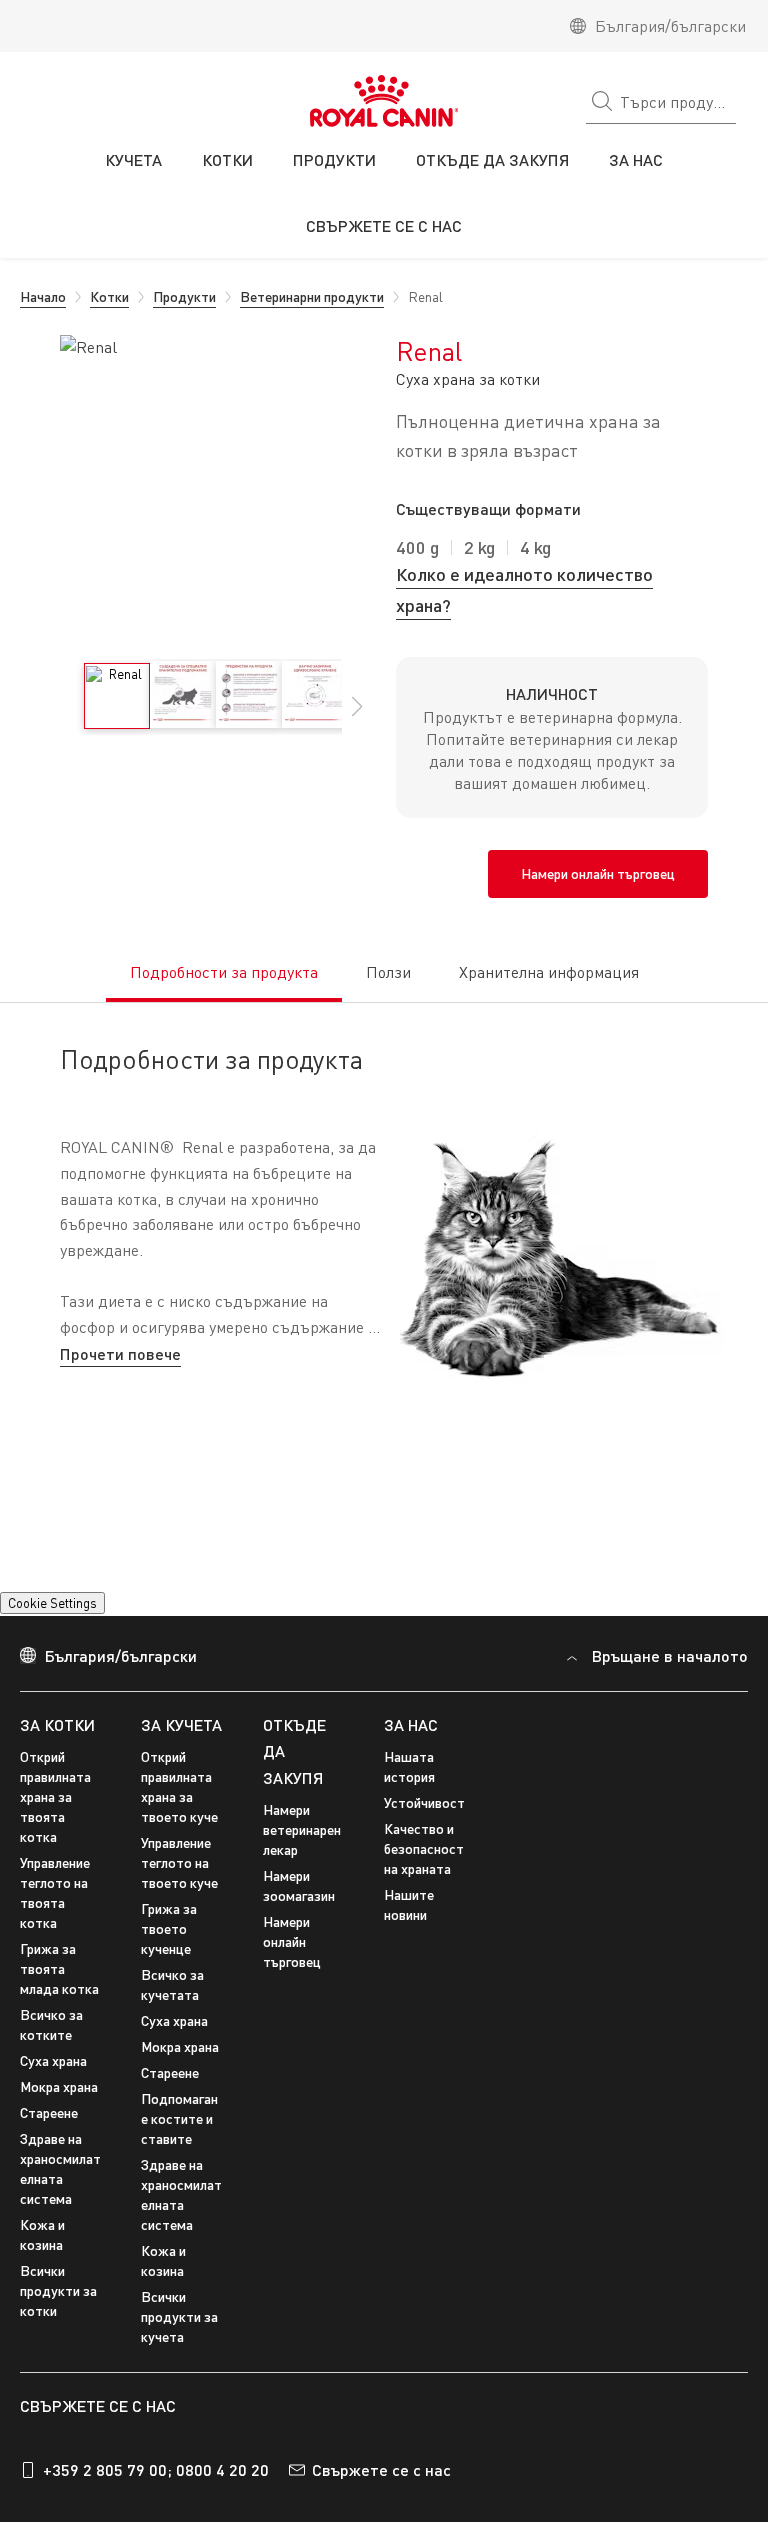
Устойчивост (424, 1828)
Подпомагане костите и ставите (179, 2144)
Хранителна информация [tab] (549, 972)
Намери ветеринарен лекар (302, 1855)
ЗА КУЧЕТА (181, 1749)
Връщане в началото (670, 1681)
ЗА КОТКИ (57, 1749)
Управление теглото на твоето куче (179, 1888)
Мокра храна (59, 2112)
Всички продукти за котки (58, 2316)
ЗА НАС (411, 1749)
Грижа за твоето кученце (169, 1954)
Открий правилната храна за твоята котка (55, 1822)
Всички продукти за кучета (179, 2342)
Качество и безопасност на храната (424, 1874)
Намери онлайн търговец (292, 1967)
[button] (357, 717)
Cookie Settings (52, 1629)
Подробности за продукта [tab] (224, 972)
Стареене (49, 2138)
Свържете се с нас (381, 2494)
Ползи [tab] (388, 972)
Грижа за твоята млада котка (59, 1994)
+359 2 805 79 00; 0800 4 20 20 (156, 2494)
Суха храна (53, 2086)
